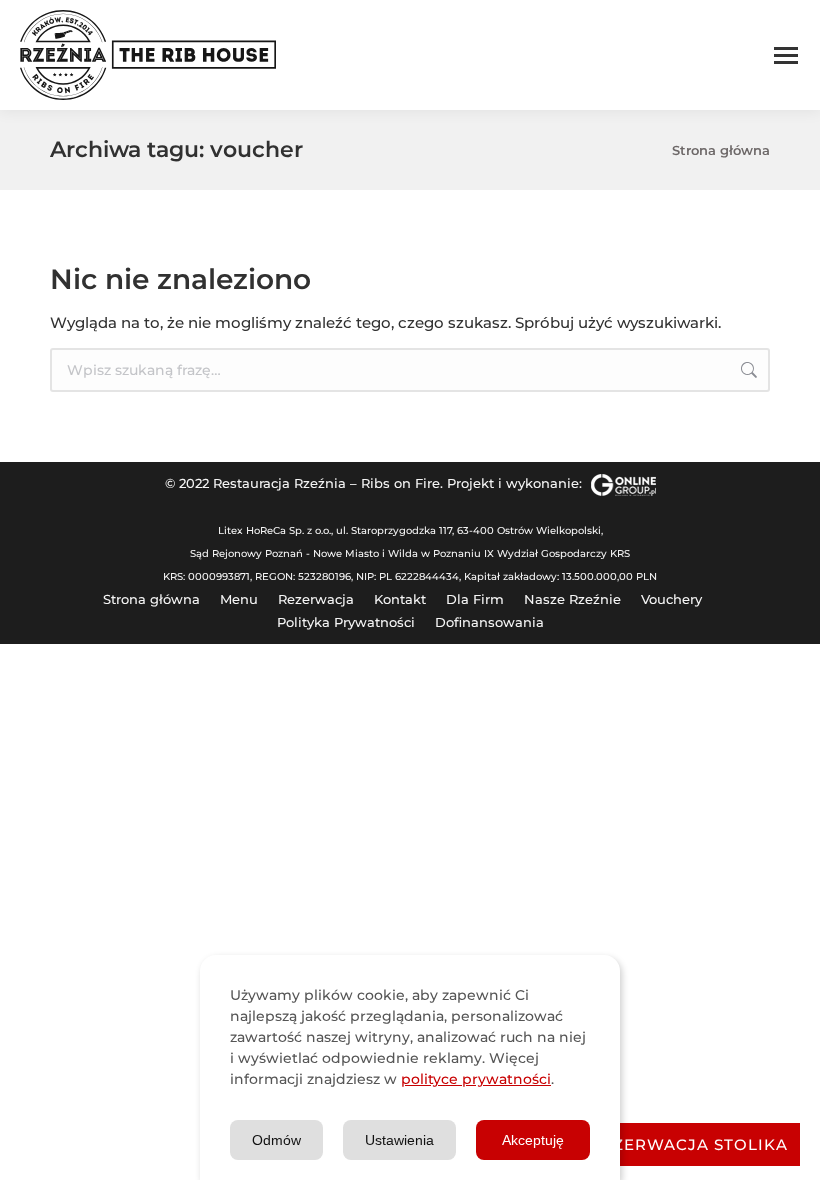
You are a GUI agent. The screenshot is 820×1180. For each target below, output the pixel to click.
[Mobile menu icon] (786, 55)
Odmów (276, 1140)
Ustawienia (399, 1140)
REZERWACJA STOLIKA (689, 1144)
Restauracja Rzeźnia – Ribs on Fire (326, 483)
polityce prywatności (476, 1079)
